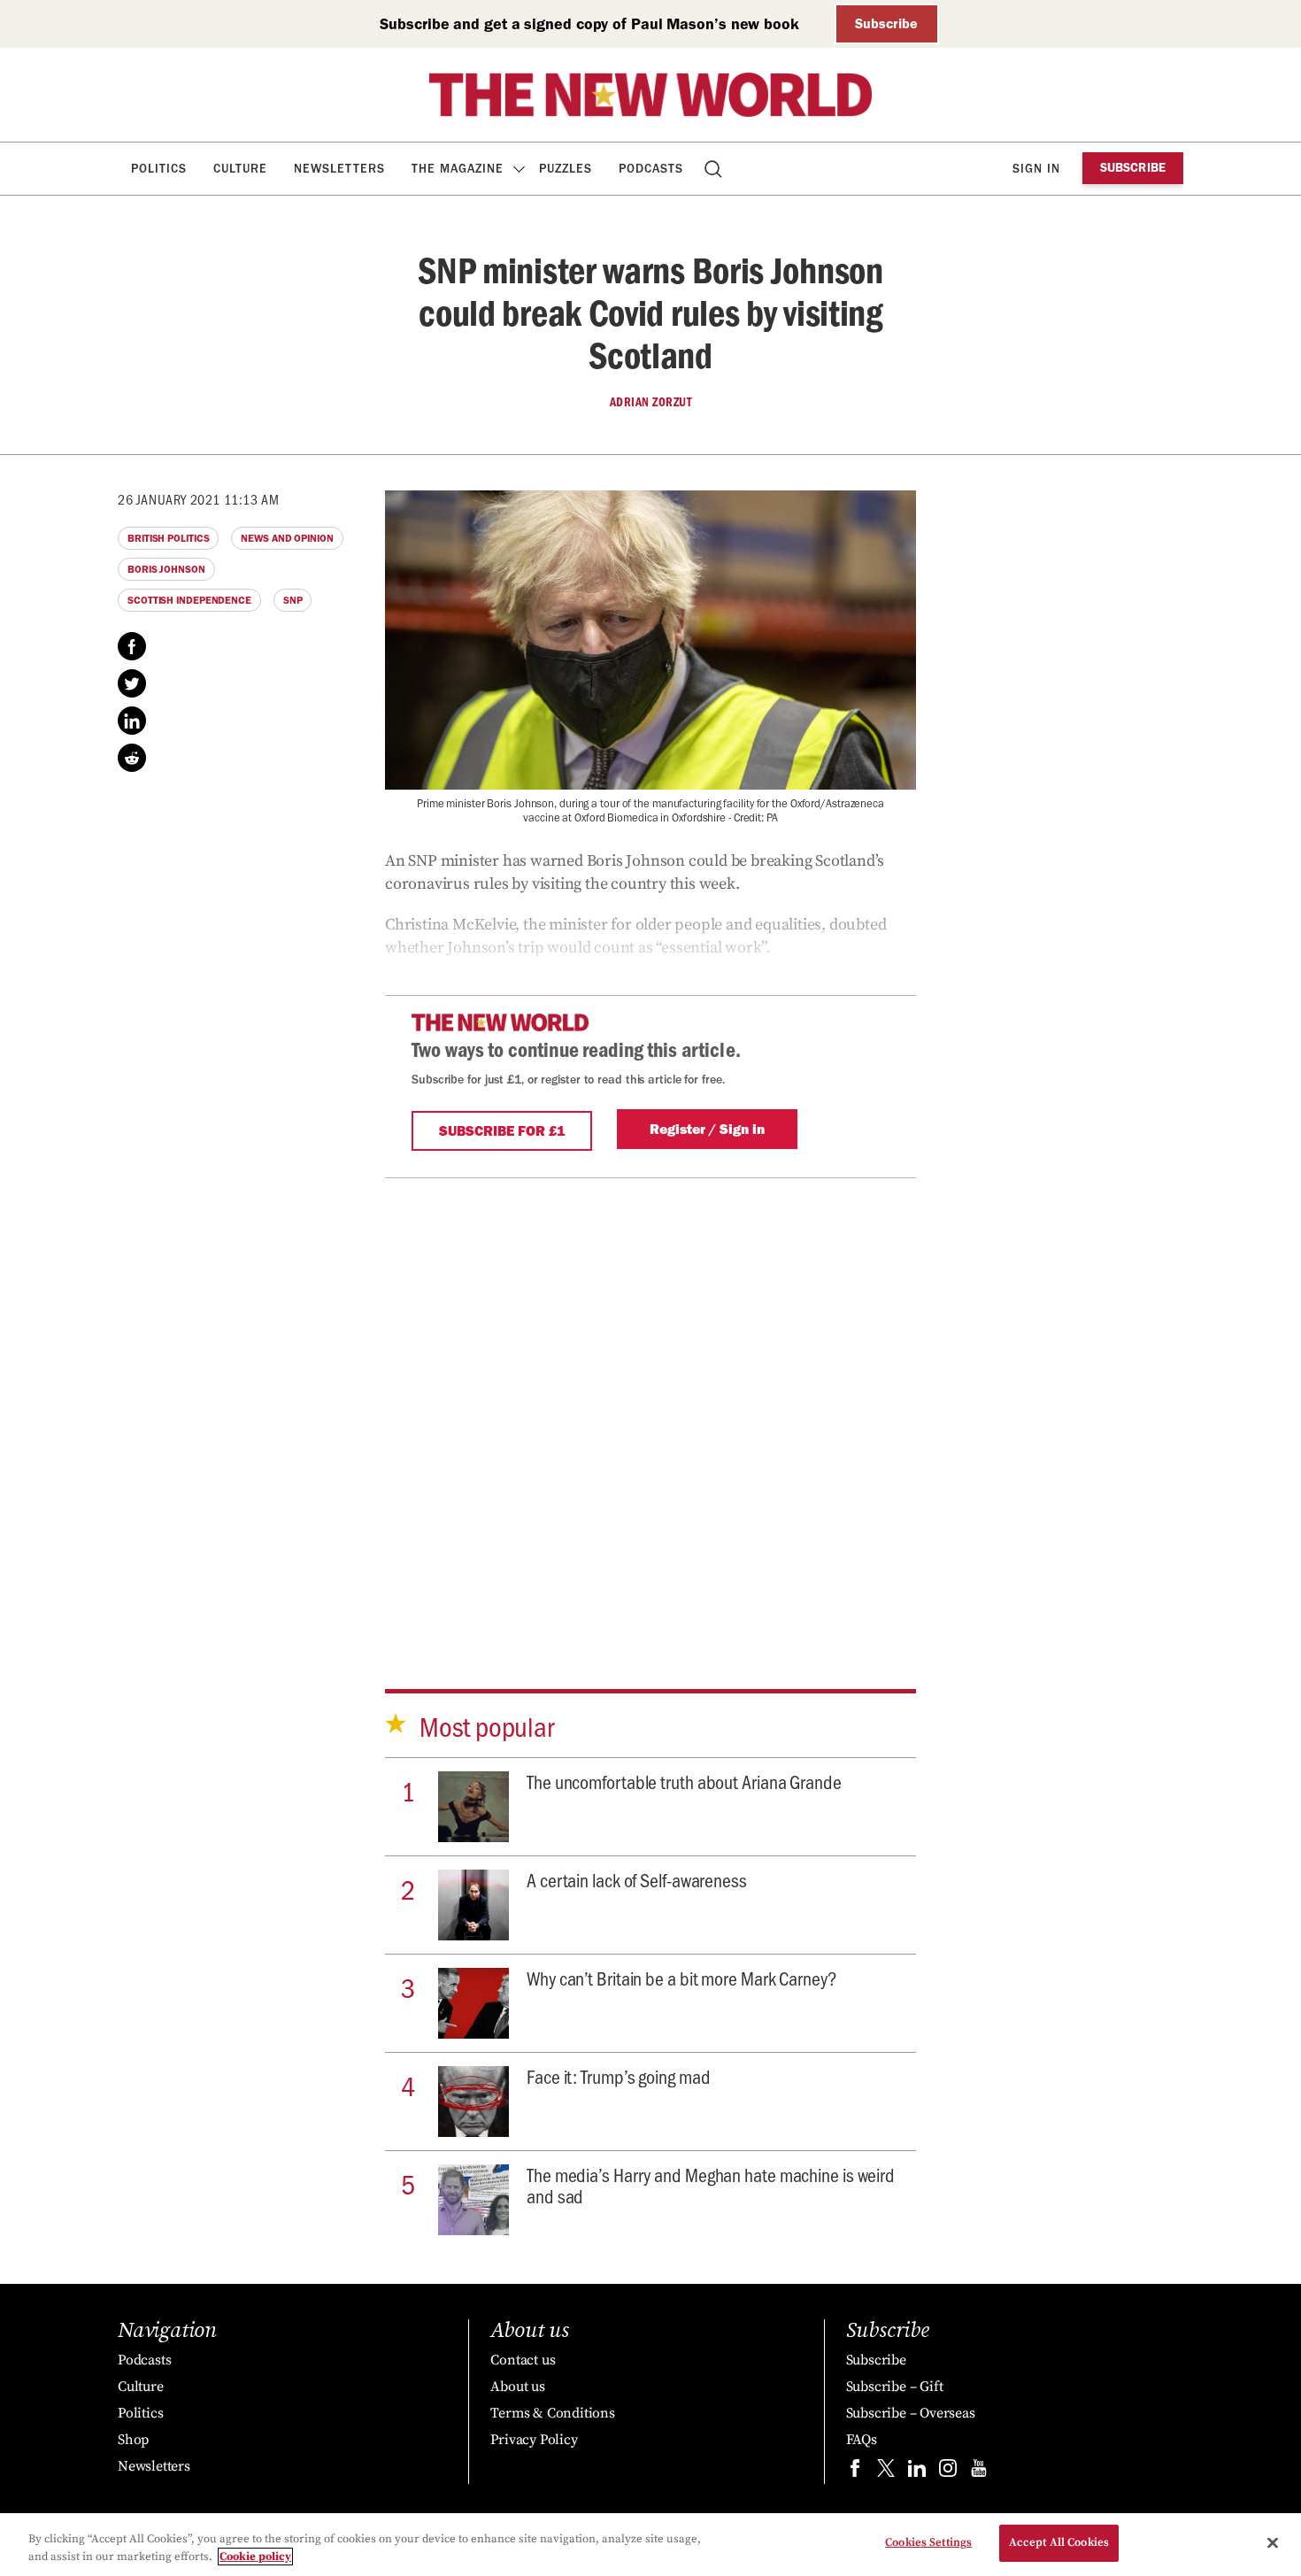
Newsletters (339, 169)
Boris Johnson (166, 569)
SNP (293, 600)
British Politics (168, 538)
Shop (133, 2440)
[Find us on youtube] (979, 2472)
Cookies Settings (928, 2542)
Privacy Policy (534, 2440)
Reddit (132, 758)
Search (715, 169)
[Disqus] (650, 1408)
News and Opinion (287, 538)
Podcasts (651, 169)
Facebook (132, 646)
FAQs (862, 2440)
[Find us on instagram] (948, 2472)
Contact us (523, 2360)
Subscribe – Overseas (911, 2413)
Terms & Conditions (552, 2413)
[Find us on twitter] (886, 2472)
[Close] (1273, 2542)
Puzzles (566, 169)
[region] (650, 2545)
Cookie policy (255, 2557)
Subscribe (886, 23)
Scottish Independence (189, 600)
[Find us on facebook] (855, 2472)
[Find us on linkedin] (917, 2472)
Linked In (132, 721)
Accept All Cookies (1059, 2542)
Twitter (132, 683)
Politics (159, 169)
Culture (240, 169)
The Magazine (458, 169)
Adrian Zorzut (651, 402)
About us (517, 2387)
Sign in (1036, 169)
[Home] (650, 95)
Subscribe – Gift (895, 2387)
